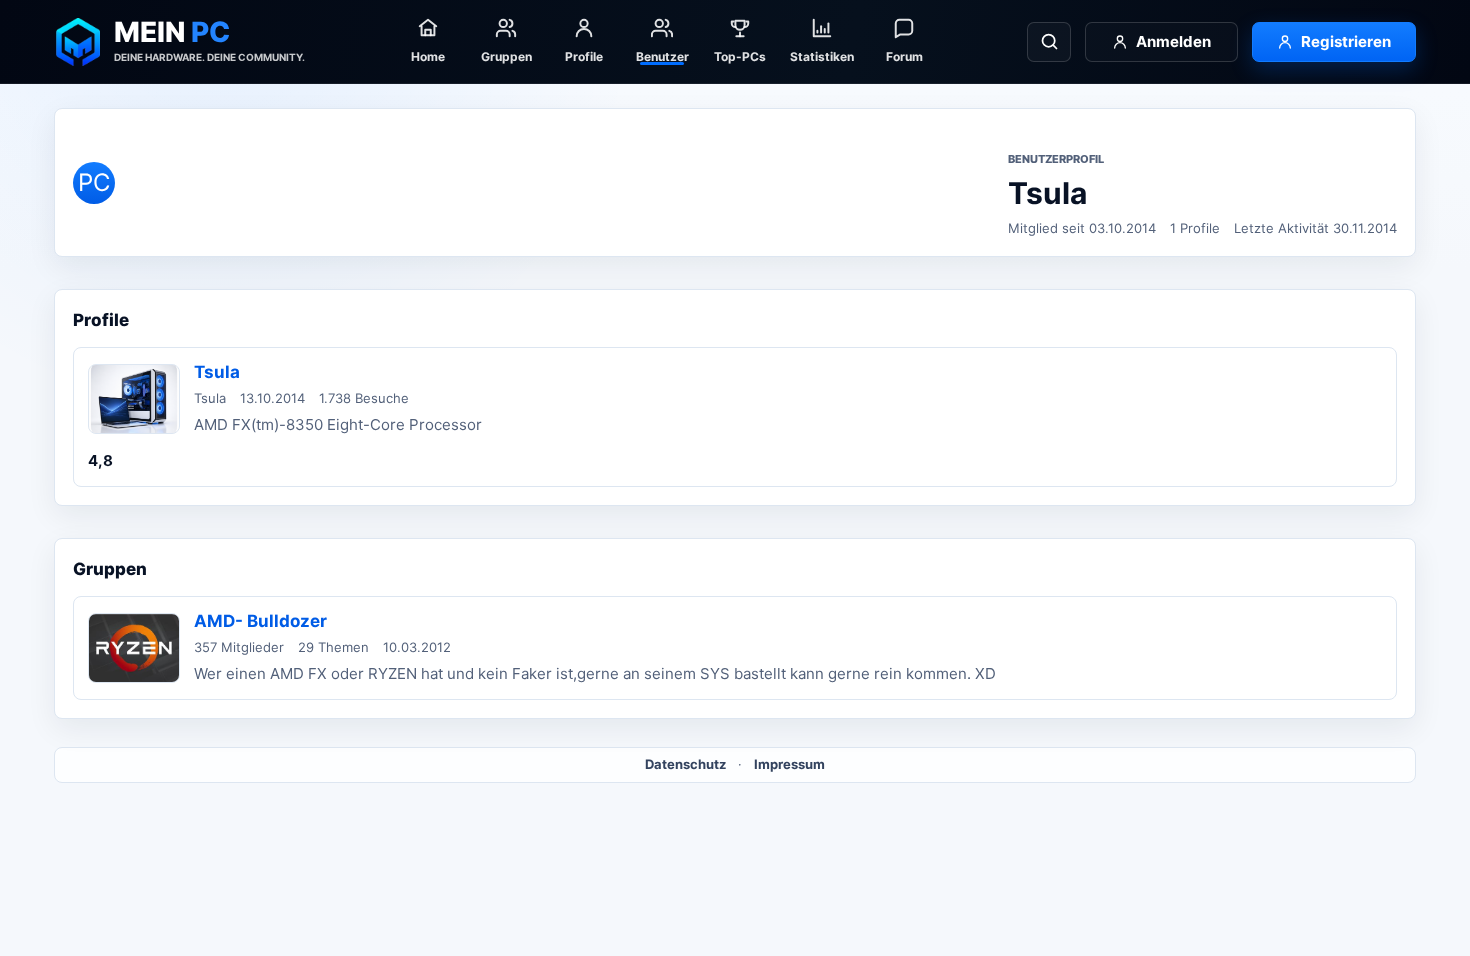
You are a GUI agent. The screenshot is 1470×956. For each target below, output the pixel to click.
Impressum (789, 764)
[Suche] (1049, 42)
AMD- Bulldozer (260, 621)
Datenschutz (685, 764)
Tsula (217, 372)
